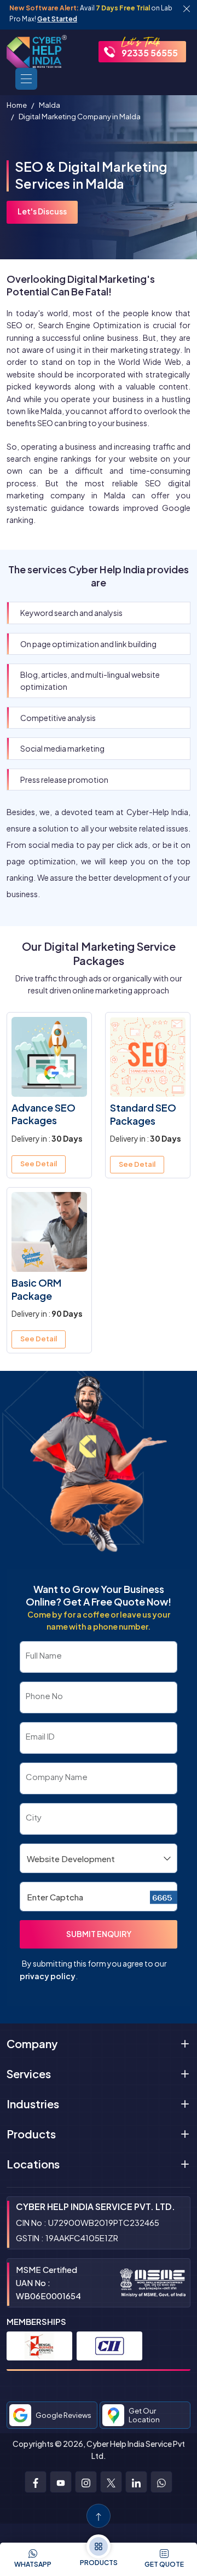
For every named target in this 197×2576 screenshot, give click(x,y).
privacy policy (48, 1976)
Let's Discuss (42, 211)
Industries (33, 2104)
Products (31, 2134)
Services (29, 2074)
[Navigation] (26, 79)
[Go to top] (99, 2516)
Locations (33, 2164)
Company (32, 2043)
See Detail (39, 1164)
